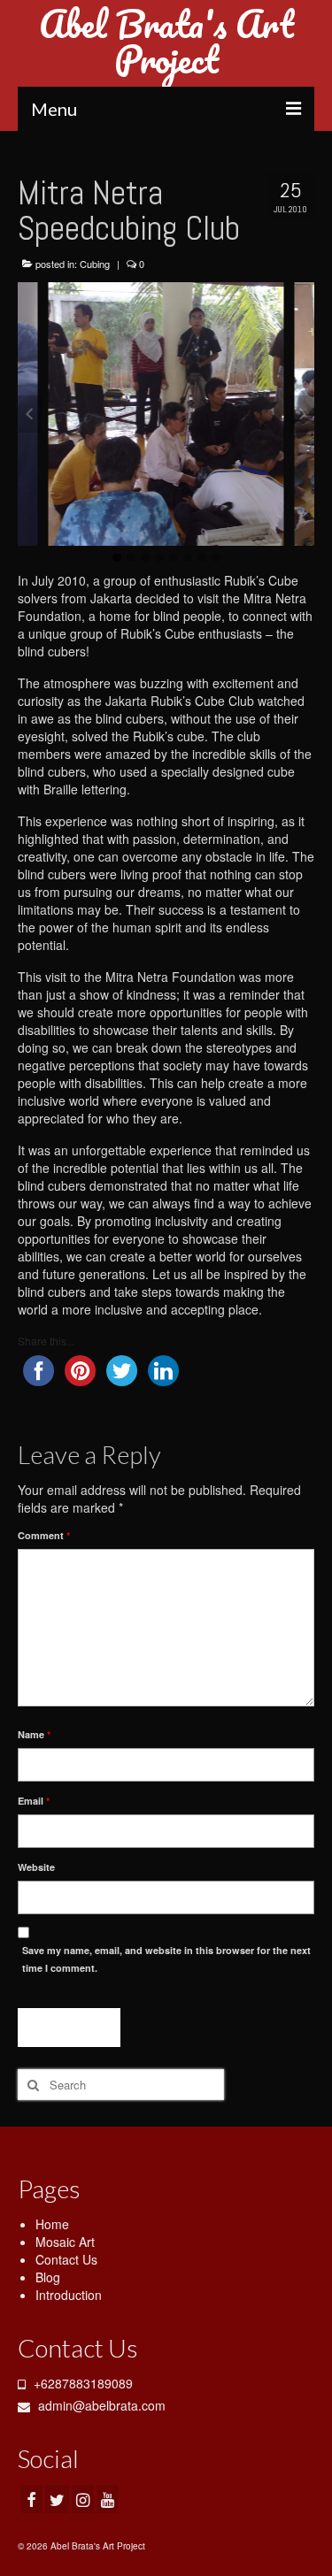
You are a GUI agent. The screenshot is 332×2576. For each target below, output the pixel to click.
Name (34, 1734)
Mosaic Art (65, 2242)
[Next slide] (302, 414)
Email (34, 1801)
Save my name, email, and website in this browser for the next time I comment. (166, 1959)
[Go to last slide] (30, 414)
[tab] (117, 557)
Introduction (69, 2295)
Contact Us (66, 2259)
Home (52, 2224)
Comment (44, 1535)
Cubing (95, 264)
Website (36, 1867)
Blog (48, 2277)
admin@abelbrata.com (100, 2405)
